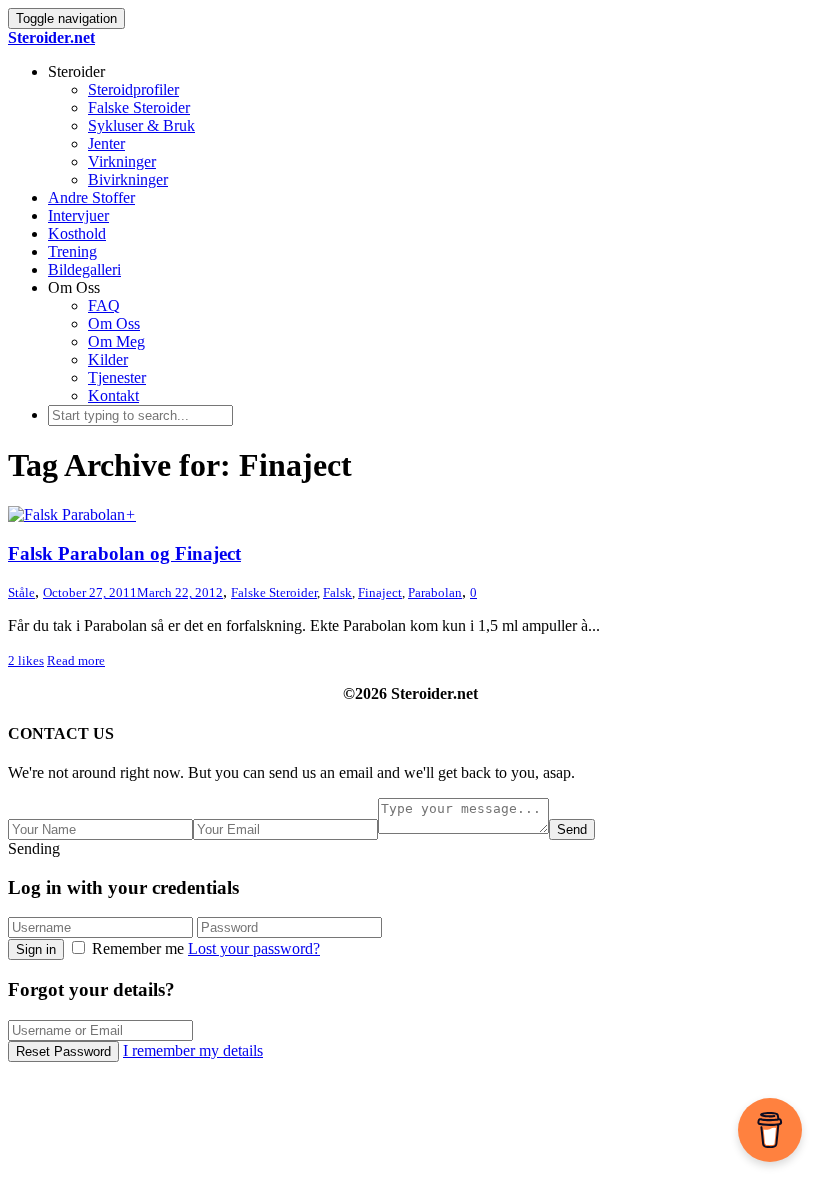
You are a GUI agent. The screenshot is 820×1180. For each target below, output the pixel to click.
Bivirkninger (128, 179)
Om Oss (114, 323)
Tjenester (117, 377)
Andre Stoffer (91, 197)
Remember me (138, 948)
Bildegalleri (84, 269)
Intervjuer (78, 215)
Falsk (337, 592)
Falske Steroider (139, 107)
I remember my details (193, 1050)
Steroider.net (51, 37)
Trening (72, 251)
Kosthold (77, 233)
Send (572, 829)
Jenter (106, 143)
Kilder (108, 359)
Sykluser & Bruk (141, 125)
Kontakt (113, 395)
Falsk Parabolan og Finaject (124, 553)
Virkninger (122, 161)
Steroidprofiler (133, 89)
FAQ (104, 305)
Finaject (380, 592)
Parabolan (435, 592)
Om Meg (116, 341)
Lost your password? (254, 948)
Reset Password (63, 1051)
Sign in (36, 949)
